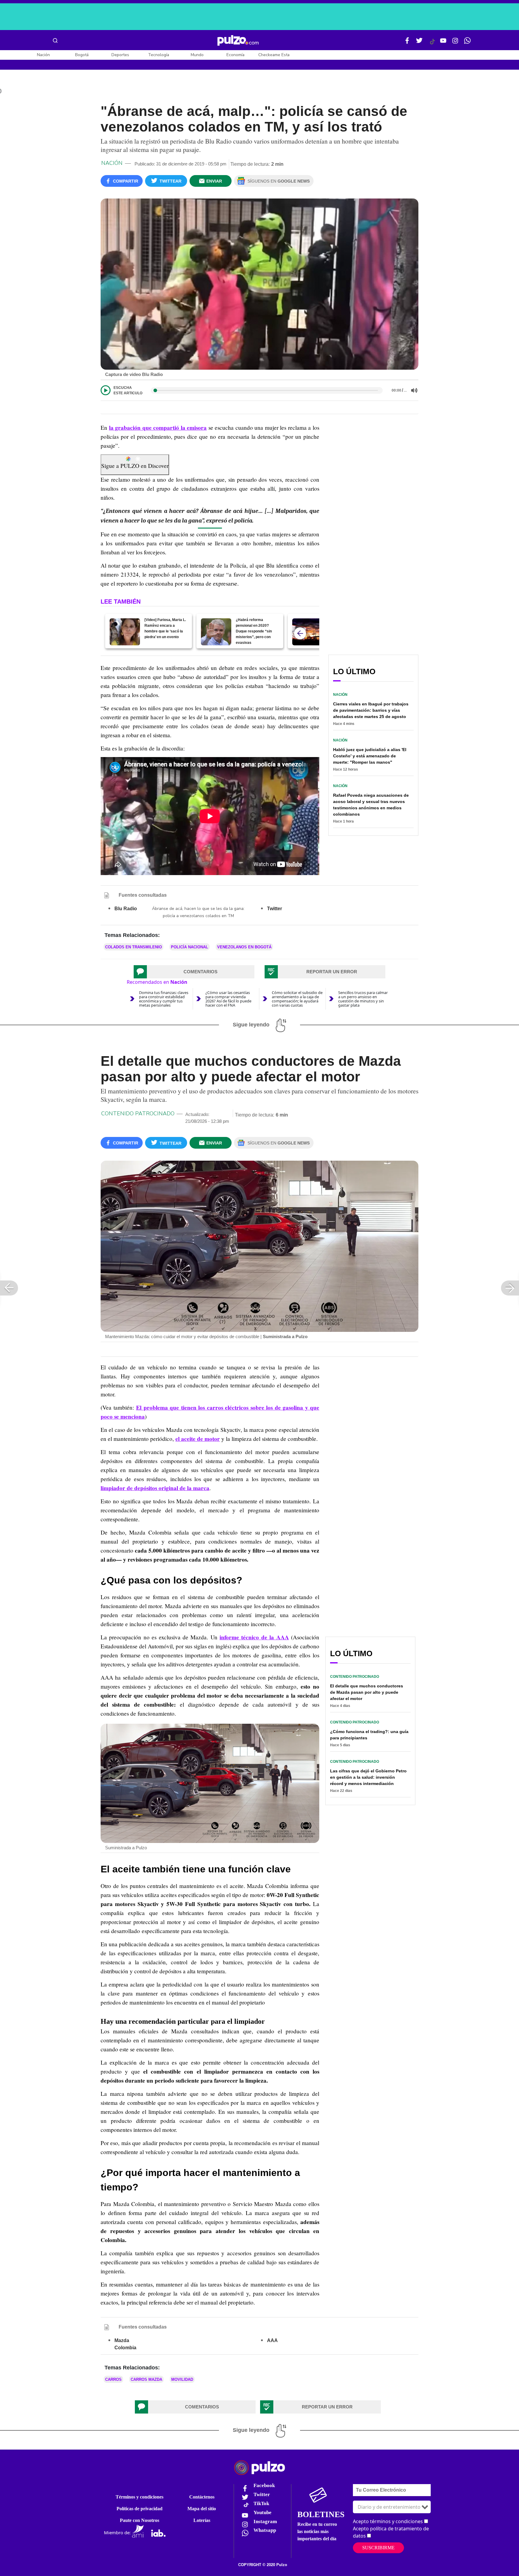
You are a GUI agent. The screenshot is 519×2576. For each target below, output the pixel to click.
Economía (235, 55)
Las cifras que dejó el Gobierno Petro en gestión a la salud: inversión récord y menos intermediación (368, 1777)
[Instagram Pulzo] (455, 43)
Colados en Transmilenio (134, 947)
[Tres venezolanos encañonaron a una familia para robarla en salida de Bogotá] (307, 632)
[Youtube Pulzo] (443, 43)
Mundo (197, 55)
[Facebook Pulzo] (407, 43)
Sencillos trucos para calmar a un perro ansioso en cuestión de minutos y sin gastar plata (363, 999)
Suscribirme (378, 2548)
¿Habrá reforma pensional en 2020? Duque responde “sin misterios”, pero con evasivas (254, 631)
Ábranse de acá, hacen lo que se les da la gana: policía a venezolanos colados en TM (198, 912)
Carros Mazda (146, 2379)
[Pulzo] (238, 41)
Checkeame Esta (274, 55)
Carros (113, 2379)
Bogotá (82, 55)
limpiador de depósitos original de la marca (155, 1488)
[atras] (300, 633)
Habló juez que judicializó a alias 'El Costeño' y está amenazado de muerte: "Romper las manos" (370, 756)
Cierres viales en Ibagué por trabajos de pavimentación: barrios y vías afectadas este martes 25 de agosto (371, 710)
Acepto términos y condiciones (388, 2521)
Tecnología (159, 55)
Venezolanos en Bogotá (244, 947)
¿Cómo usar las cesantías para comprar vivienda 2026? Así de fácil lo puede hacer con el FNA (228, 999)
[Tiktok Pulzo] (432, 44)
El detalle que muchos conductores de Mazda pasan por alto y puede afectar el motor (367, 1692)
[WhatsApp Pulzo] (467, 43)
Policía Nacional (190, 947)
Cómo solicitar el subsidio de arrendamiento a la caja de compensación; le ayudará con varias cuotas (297, 999)
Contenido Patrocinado (138, 1114)
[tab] (194, 972)
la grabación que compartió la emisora (158, 428)
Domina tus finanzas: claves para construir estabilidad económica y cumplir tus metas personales (164, 999)
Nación (43, 55)
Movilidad (182, 2379)
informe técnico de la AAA (254, 1637)
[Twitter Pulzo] (419, 43)
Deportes (120, 55)
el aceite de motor (198, 1439)
